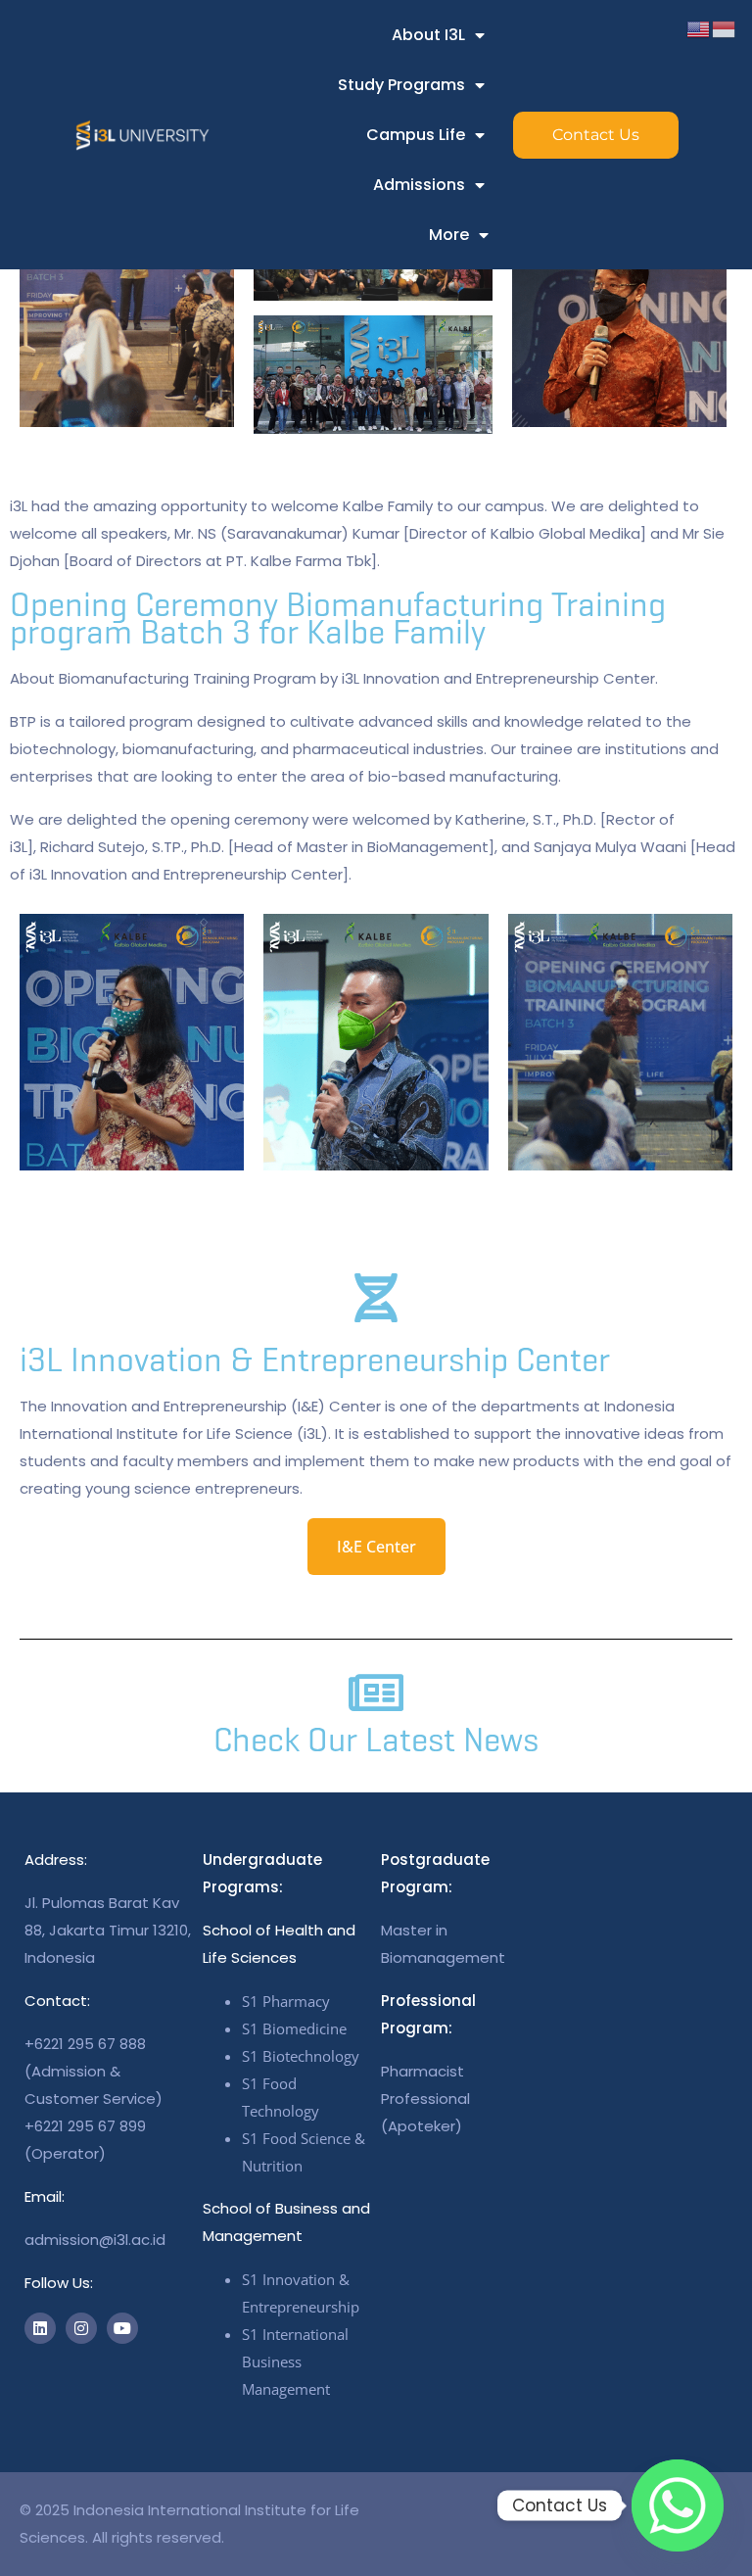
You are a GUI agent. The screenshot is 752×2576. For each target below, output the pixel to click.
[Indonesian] (725, 28)
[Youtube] (122, 2328)
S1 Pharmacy (286, 2001)
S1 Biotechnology (301, 2056)
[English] (699, 28)
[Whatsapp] (678, 2505)
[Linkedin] (40, 2328)
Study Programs (401, 85)
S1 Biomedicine (294, 2028)
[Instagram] (81, 2328)
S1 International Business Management (295, 2361)
